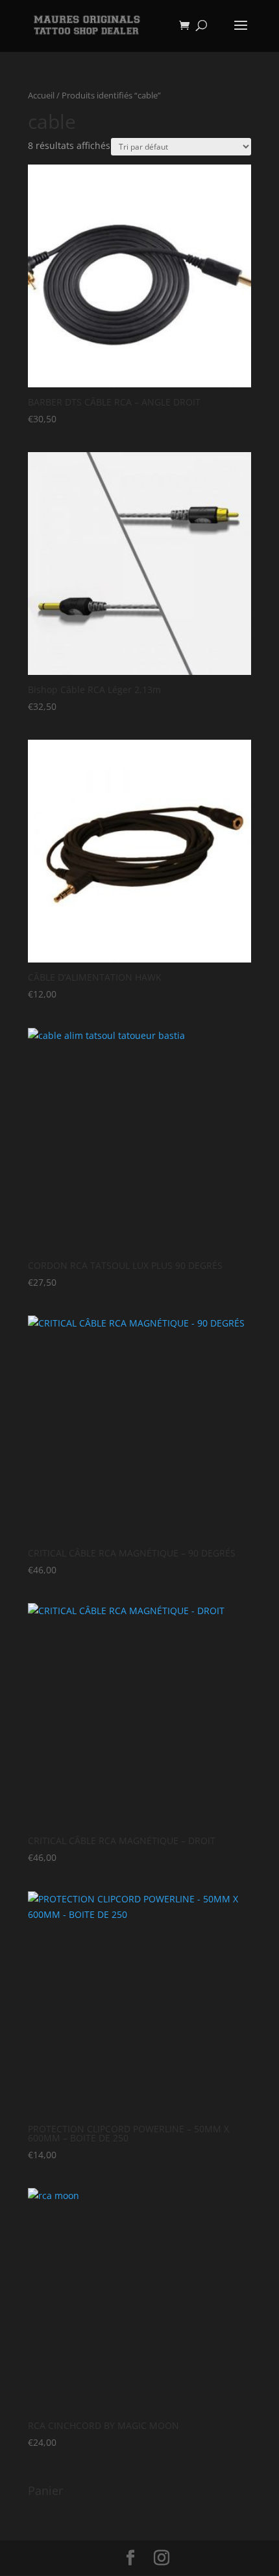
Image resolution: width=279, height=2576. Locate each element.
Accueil (41, 95)
